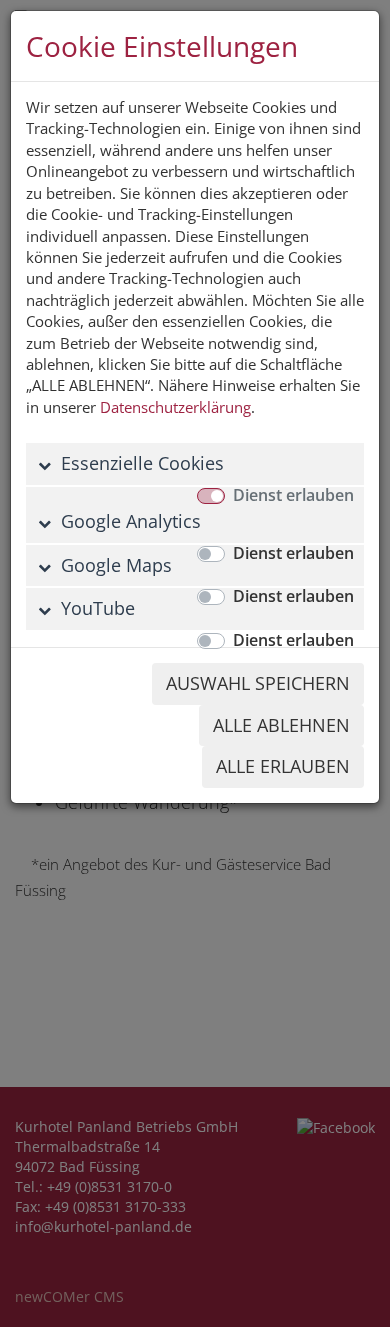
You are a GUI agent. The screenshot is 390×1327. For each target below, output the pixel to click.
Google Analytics (128, 521)
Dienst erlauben (293, 495)
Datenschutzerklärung (175, 407)
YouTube (95, 608)
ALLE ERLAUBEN (283, 766)
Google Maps (114, 565)
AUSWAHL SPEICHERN (258, 683)
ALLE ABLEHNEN (281, 725)
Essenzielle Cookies (140, 463)
